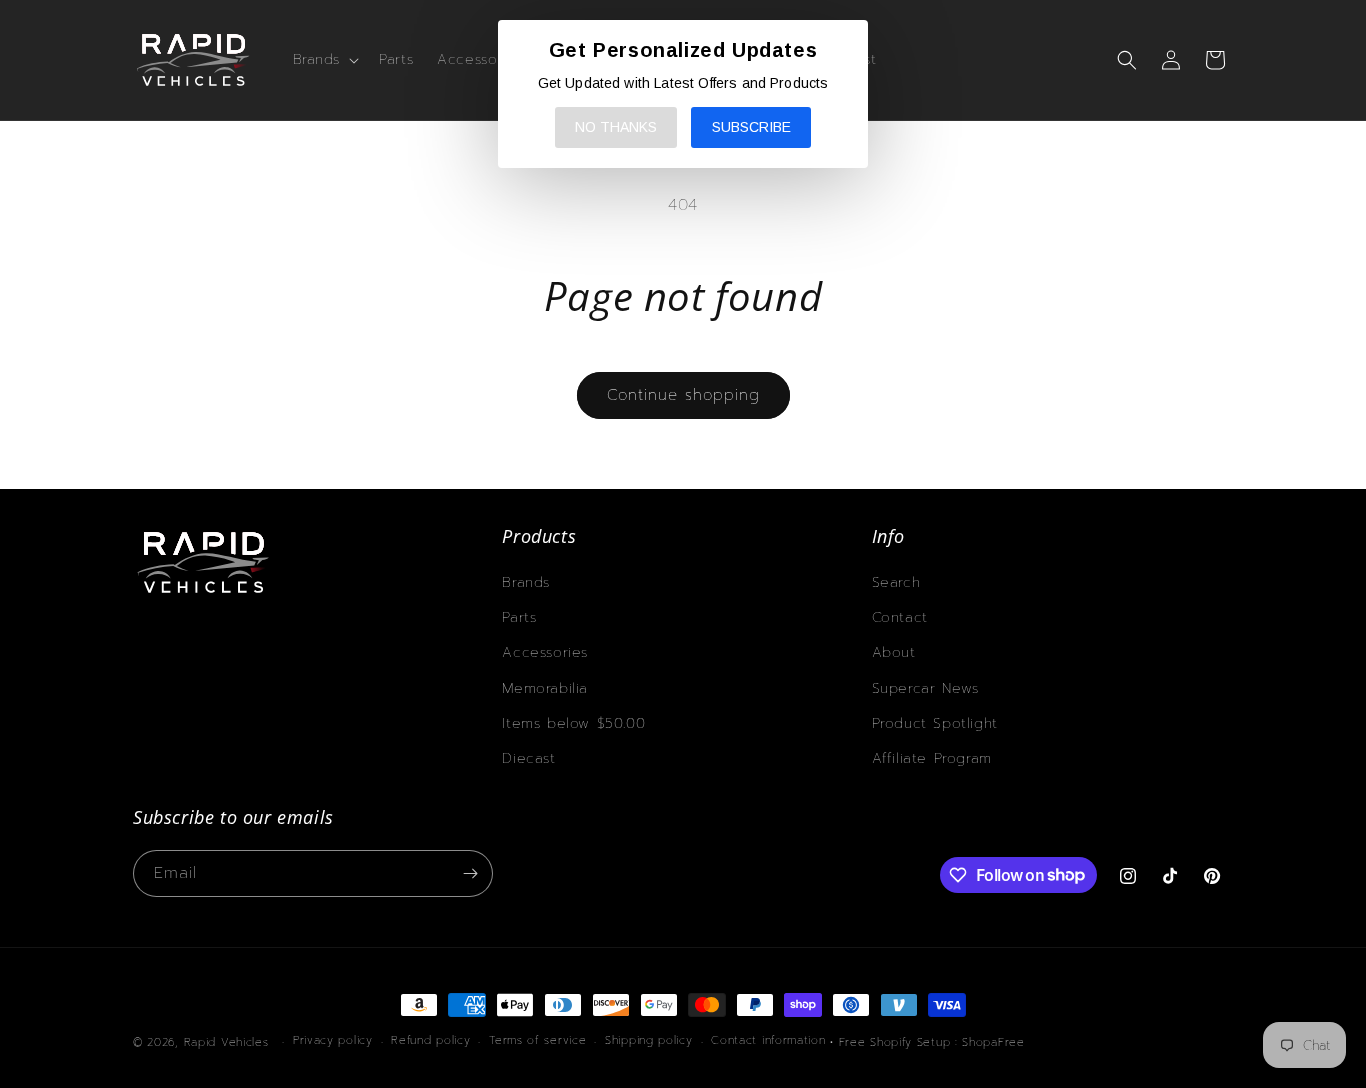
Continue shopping (683, 395)
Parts (519, 617)
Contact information (768, 1040)
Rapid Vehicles (226, 1042)
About (894, 652)
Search (896, 582)
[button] (324, 60)
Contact (900, 617)
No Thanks (616, 127)
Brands (526, 582)
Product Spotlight (935, 723)
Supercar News (925, 688)
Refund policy (430, 1040)
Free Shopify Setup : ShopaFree (932, 1042)
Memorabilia (545, 688)
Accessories (545, 652)
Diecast (528, 758)
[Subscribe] (470, 873)
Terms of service (537, 1040)
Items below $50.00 (573, 723)
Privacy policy (333, 1040)
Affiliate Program (932, 758)
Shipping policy (649, 1040)
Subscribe (751, 127)
